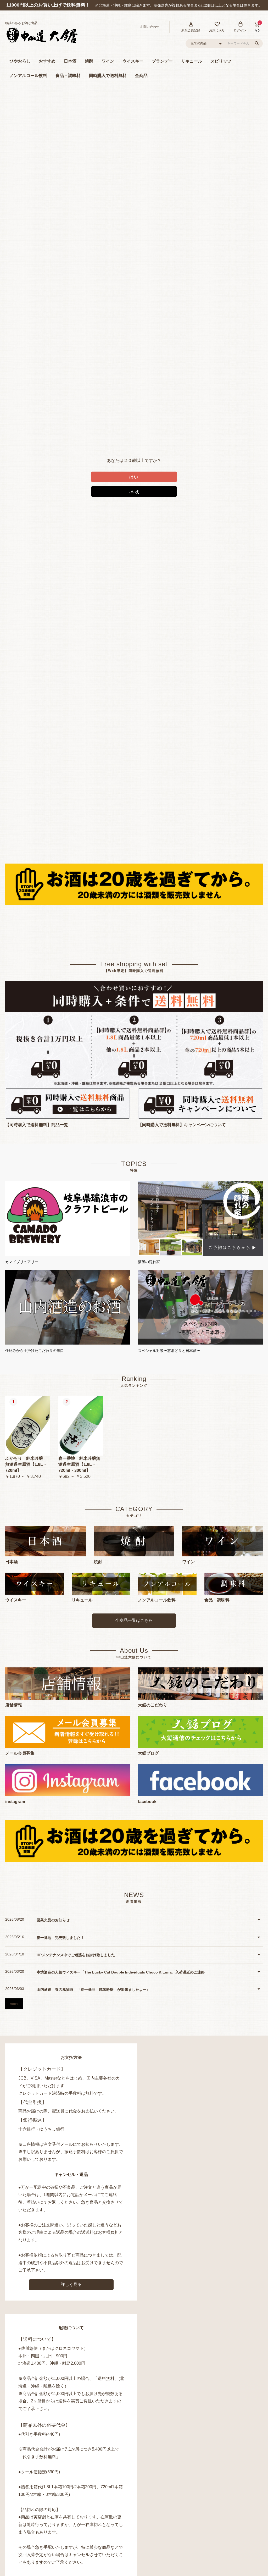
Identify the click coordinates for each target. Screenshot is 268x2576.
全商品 (141, 76)
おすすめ (47, 61)
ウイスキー (133, 61)
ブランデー (162, 61)
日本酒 (70, 61)
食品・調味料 (68, 76)
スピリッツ (221, 61)
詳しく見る (71, 2284)
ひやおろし (20, 61)
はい (134, 477)
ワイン (108, 61)
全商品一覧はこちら (134, 1620)
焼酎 (89, 61)
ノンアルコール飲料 (28, 76)
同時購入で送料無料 (108, 76)
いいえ (134, 492)
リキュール (192, 61)
